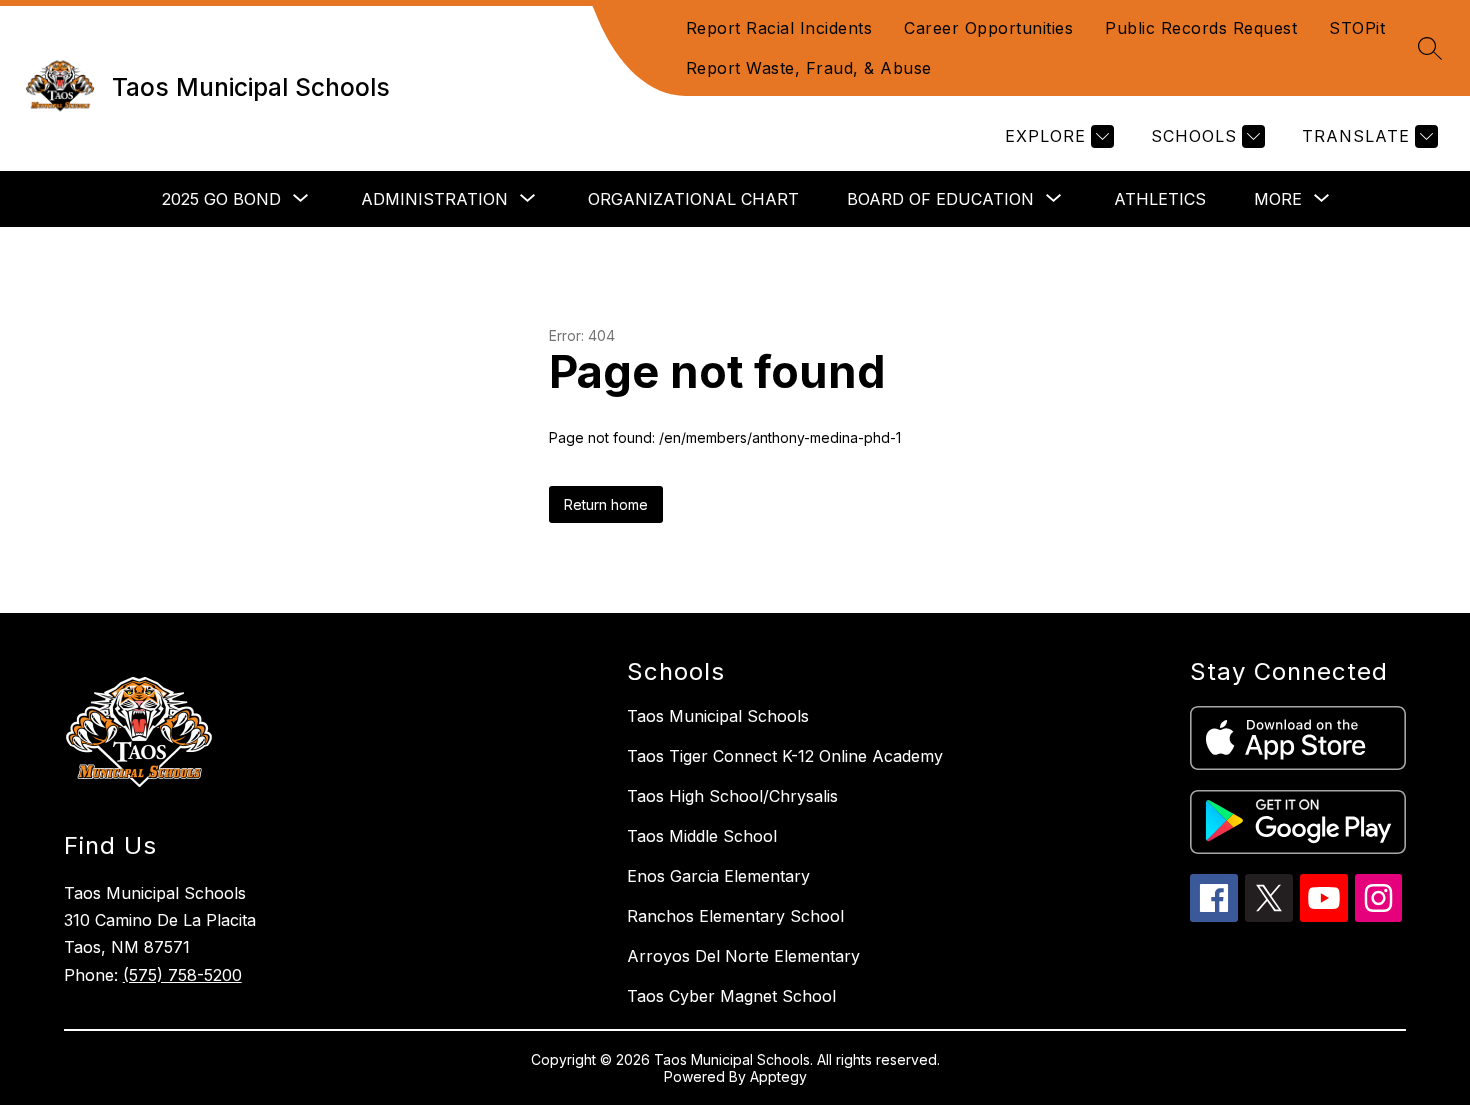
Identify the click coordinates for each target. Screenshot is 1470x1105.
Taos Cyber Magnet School (731, 996)
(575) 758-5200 (182, 975)
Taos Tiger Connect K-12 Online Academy (785, 756)
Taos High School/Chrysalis (732, 796)
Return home (606, 504)
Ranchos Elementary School (735, 916)
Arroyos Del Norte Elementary (743, 956)
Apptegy (778, 1076)
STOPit (1357, 28)
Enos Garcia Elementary (718, 876)
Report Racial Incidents (779, 28)
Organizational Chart (693, 199)
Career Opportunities (988, 28)
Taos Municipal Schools (718, 716)
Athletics (1160, 199)
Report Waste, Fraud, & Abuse (809, 68)
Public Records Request (1201, 28)
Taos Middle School (702, 836)
